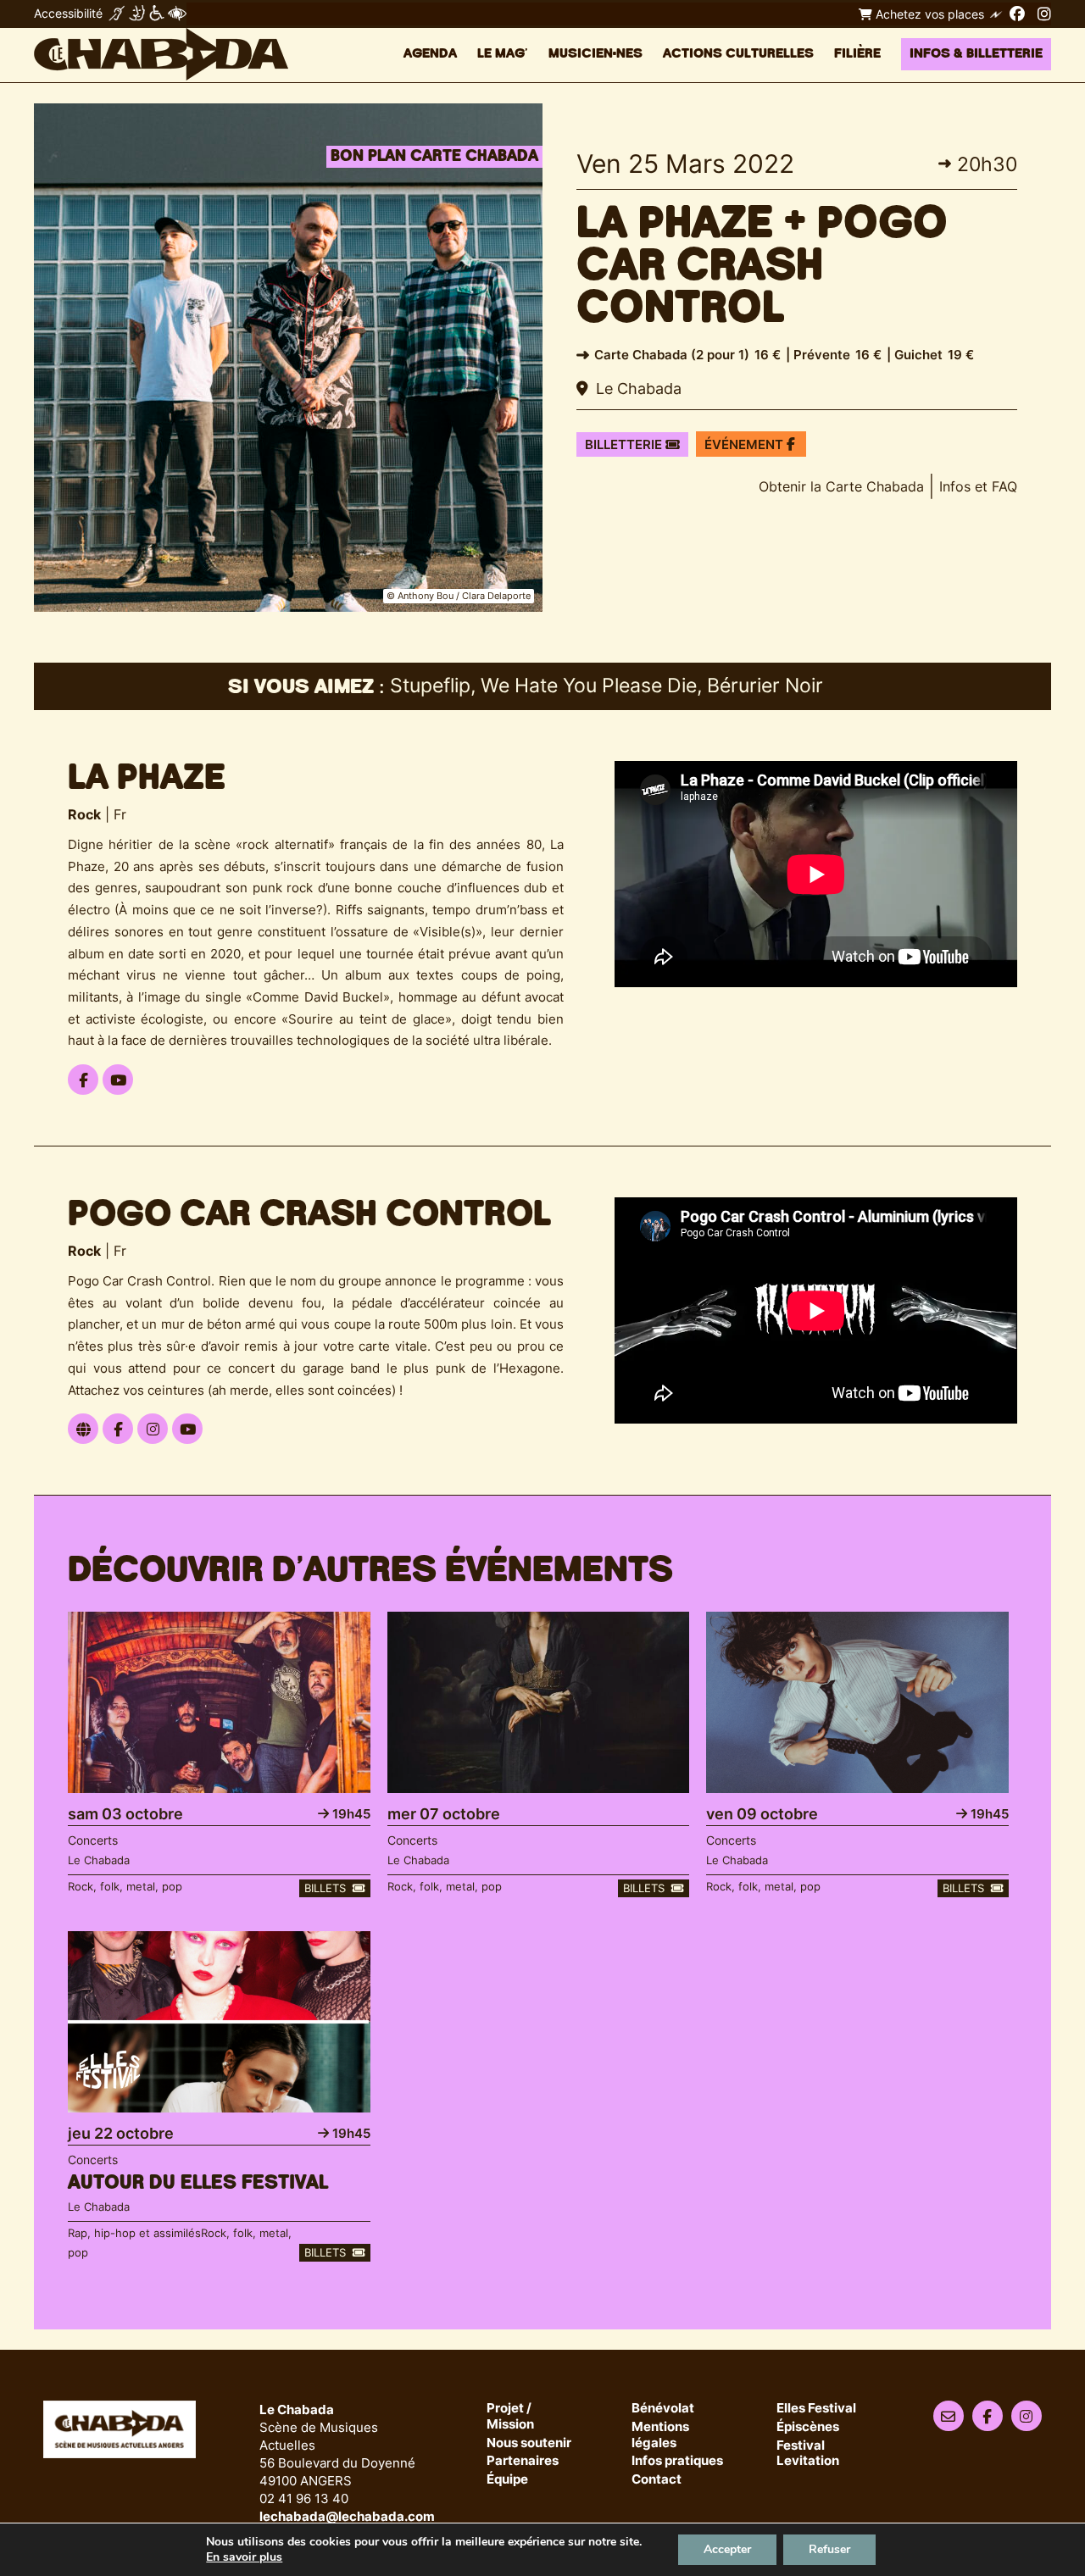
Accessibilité (68, 13)
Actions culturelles (738, 54)
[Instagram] (1044, 14)
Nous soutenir (529, 2443)
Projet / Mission (510, 2417)
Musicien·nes (595, 54)
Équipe (507, 2480)
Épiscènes (808, 2427)
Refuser (829, 2549)
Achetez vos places (928, 14)
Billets (327, 1888)
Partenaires (523, 2461)
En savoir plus (244, 2557)
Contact (657, 2480)
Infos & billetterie (976, 54)
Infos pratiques (677, 2461)
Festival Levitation (808, 2454)
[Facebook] (1017, 14)
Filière (857, 54)
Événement (746, 444)
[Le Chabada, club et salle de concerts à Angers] (161, 54)
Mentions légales (660, 2435)
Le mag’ (503, 54)
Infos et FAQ (978, 486)
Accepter (727, 2549)
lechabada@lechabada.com (347, 2516)
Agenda (430, 54)
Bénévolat (663, 2409)
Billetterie (625, 444)
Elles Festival (816, 2409)
